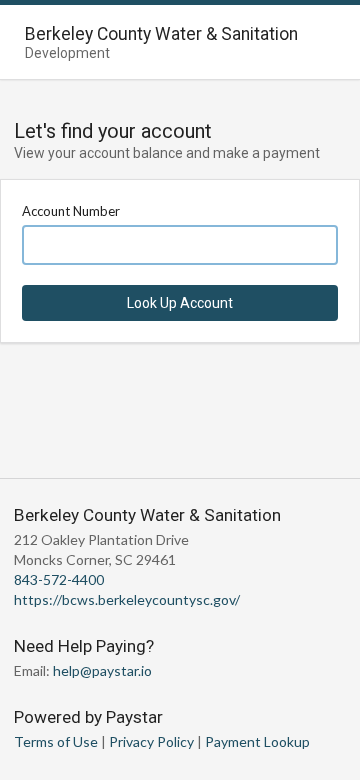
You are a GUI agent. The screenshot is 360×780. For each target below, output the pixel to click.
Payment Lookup (257, 741)
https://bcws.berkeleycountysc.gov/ (127, 599)
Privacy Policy (151, 741)
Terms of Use (56, 741)
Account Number (71, 211)
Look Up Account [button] (180, 303)
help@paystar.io (102, 670)
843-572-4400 (59, 579)
